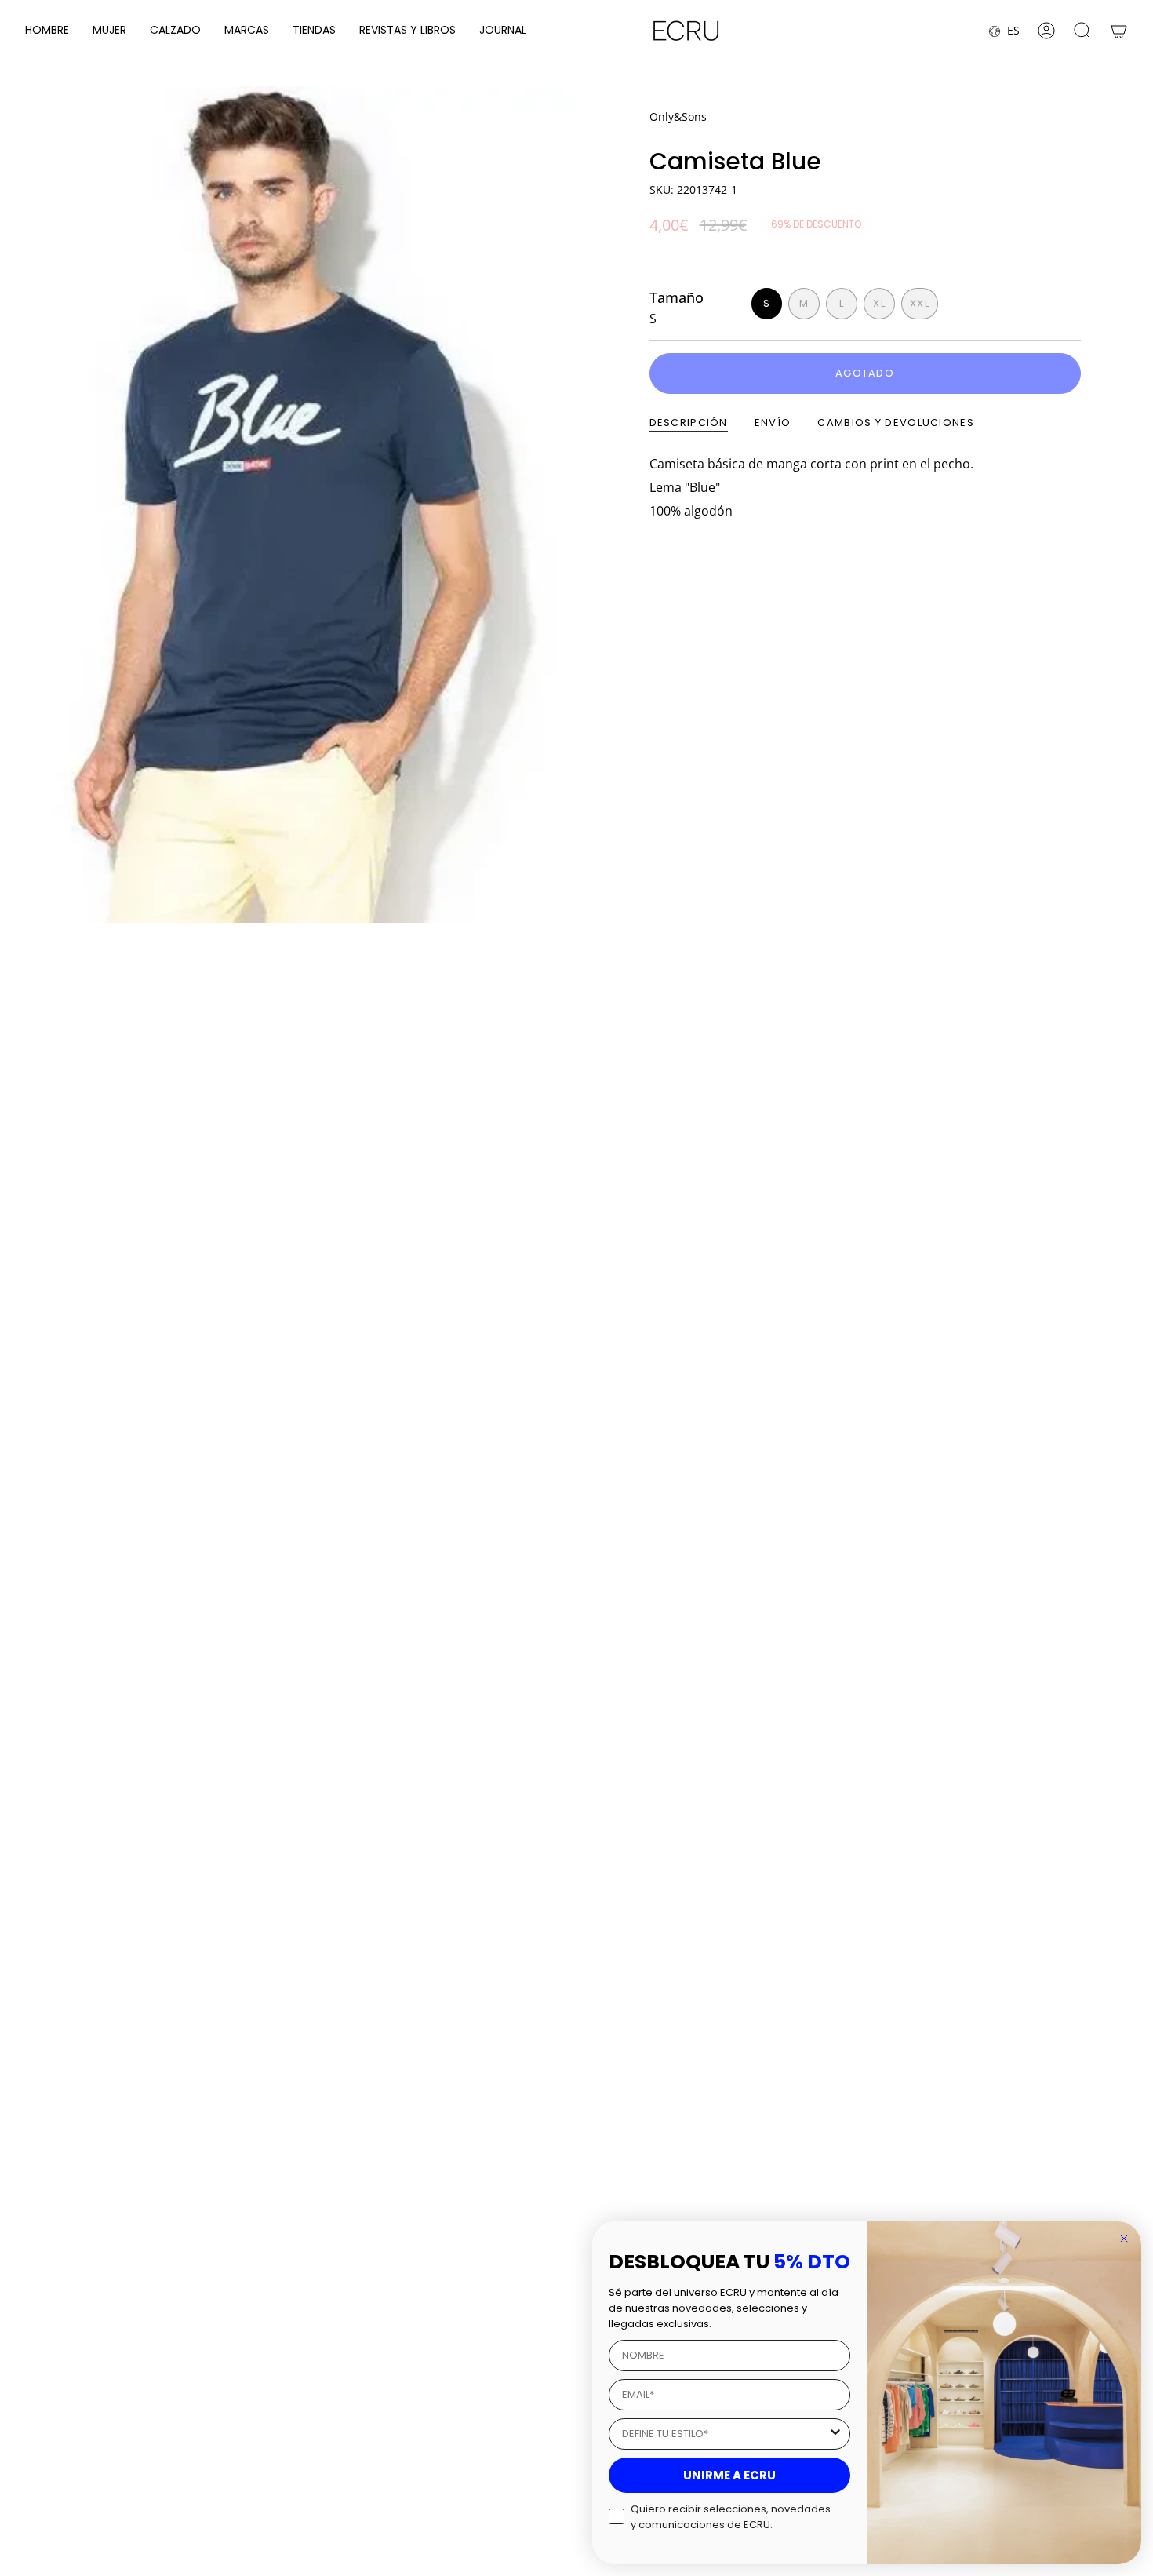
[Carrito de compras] (1118, 31)
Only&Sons (678, 117)
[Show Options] (835, 2434)
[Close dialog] (1124, 2239)
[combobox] (725, 2434)
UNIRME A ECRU (729, 2475)
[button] (47, 31)
